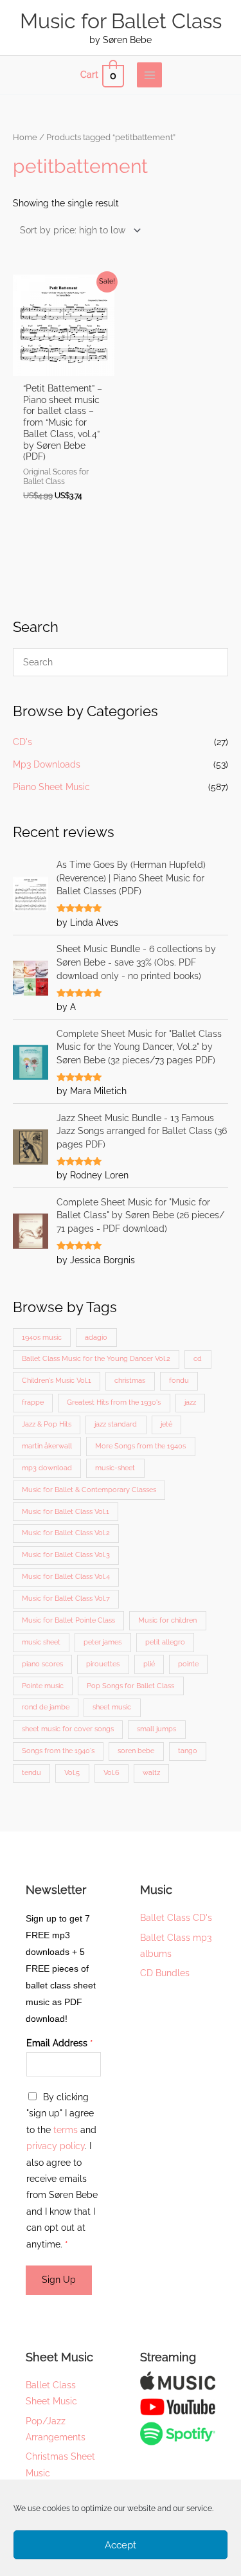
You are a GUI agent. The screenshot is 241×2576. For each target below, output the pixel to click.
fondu (179, 1381)
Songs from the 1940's (58, 1751)
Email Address (60, 2043)
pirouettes (103, 1664)
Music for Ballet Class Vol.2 (66, 1533)
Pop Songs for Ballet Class (130, 1686)
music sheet (41, 1642)
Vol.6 (112, 1773)
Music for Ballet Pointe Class (68, 1620)
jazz (190, 1402)
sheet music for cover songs (68, 1729)
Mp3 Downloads (47, 764)
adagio (96, 1338)
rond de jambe (46, 1707)
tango (188, 1751)
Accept (121, 2545)
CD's (22, 742)
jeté (166, 1424)
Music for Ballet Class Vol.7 (66, 1599)
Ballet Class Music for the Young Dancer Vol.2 (96, 1359)
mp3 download (47, 1468)
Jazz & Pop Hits (47, 1424)
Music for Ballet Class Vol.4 (66, 1577)
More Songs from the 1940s (140, 1446)
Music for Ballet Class (121, 21)
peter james (103, 1642)
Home (25, 137)
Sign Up (59, 2280)
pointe (188, 1664)
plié (149, 1664)
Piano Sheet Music (51, 787)
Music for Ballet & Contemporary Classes (89, 1490)
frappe (33, 1402)
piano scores (42, 1664)
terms (66, 2130)
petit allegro (165, 1642)
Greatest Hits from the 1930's (114, 1402)
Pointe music (43, 1686)
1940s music (42, 1338)
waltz (151, 1773)
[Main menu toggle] (149, 75)
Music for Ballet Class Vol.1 (66, 1512)
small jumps (156, 1729)
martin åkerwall (47, 1446)
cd (198, 1359)
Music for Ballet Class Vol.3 (66, 1555)
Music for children (167, 1620)
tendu (31, 1773)
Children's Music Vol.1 (57, 1381)
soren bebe (136, 1751)
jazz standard (116, 1424)
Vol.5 (72, 1773)
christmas (130, 1381)
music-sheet (115, 1468)
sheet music (112, 1707)
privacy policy (56, 2146)
